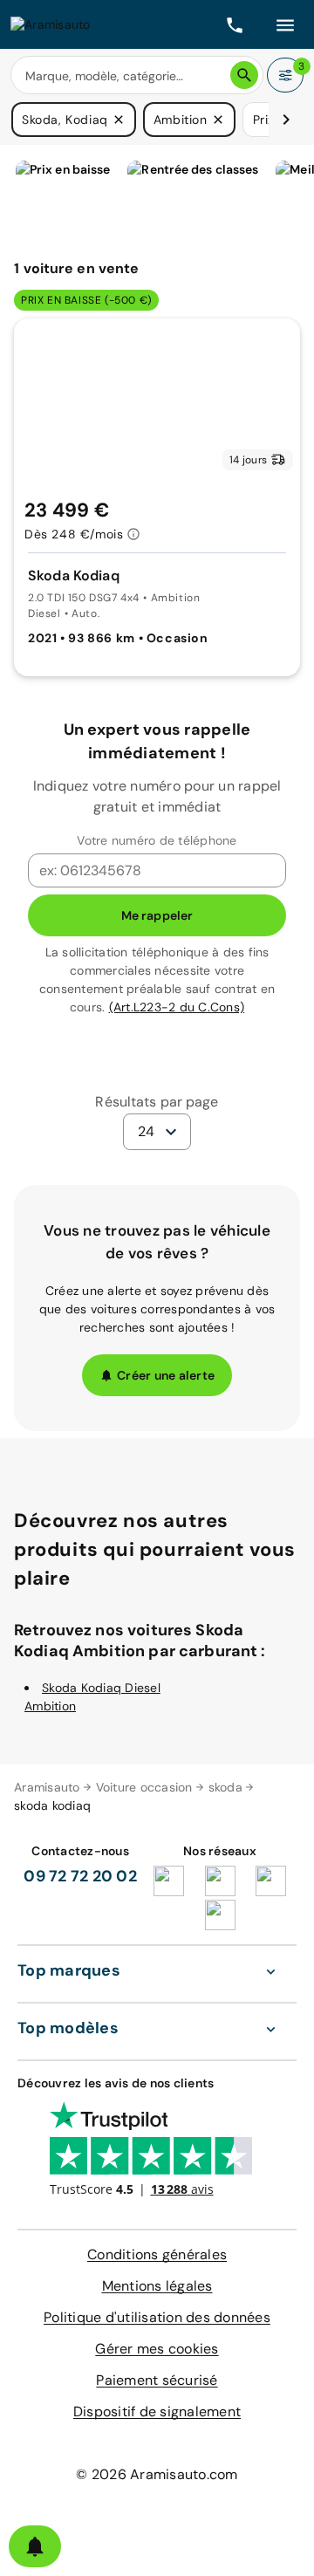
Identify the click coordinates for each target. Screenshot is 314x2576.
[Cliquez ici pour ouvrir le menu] (285, 24)
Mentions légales (157, 2286)
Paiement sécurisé (157, 2380)
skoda (225, 1787)
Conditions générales (157, 2254)
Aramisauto (47, 1787)
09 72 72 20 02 (80, 1876)
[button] (119, 120)
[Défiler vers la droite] (286, 120)
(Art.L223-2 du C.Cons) (177, 1007)
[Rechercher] (244, 75)
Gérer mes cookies (157, 2349)
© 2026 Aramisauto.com (157, 2474)
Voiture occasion (144, 1787)
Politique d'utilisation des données (157, 2317)
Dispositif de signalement (157, 2412)
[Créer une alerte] (35, 2546)
